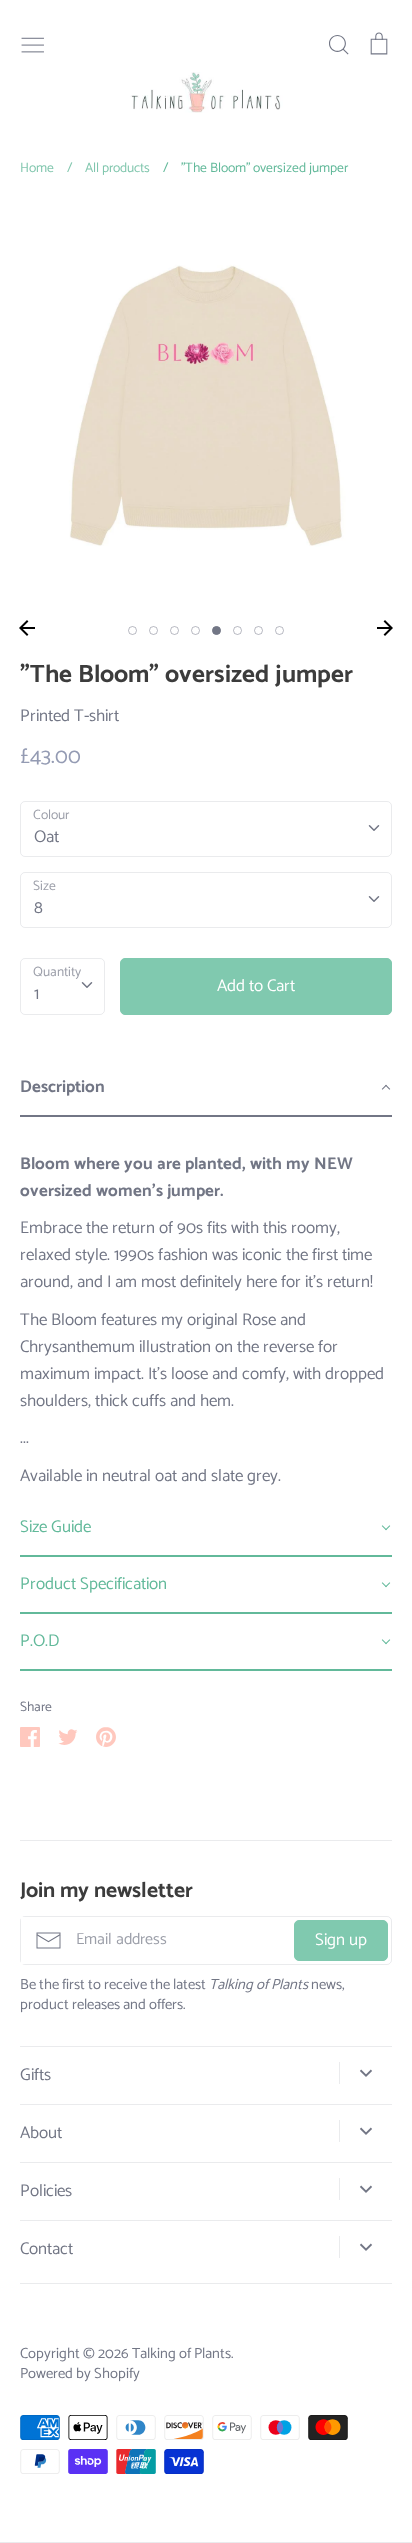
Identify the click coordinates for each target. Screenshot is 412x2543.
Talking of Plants (181, 2354)
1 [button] (132, 630)
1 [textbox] (36, 994)
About (41, 2133)
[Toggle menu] (33, 43)
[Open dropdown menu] (365, 2073)
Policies (46, 2191)
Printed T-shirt (69, 716)
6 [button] (237, 630)
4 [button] (195, 630)
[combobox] (206, 829)
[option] (206, 405)
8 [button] (279, 630)
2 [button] (153, 630)
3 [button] (174, 630)
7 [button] (258, 630)
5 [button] (216, 630)
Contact (46, 2249)
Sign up (341, 1940)
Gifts (35, 2075)
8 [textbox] (38, 908)
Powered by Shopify (80, 2374)
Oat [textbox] (46, 837)
